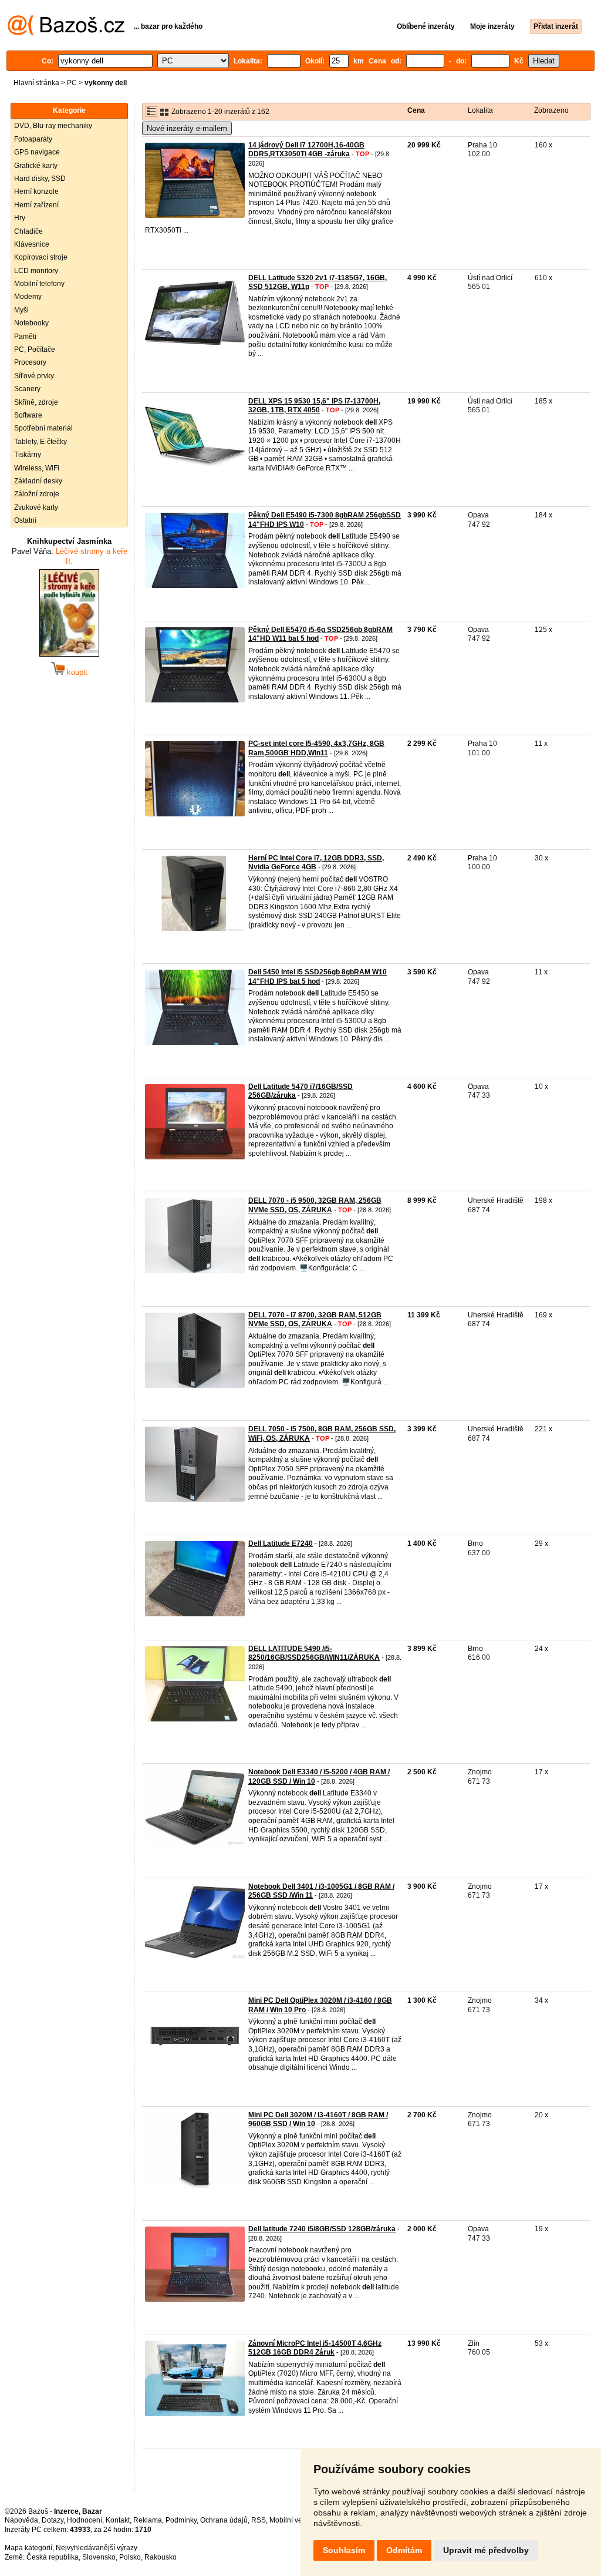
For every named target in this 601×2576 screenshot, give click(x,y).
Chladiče (28, 231)
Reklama (148, 2520)
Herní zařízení (36, 205)
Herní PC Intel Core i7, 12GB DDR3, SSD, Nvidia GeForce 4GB (316, 863)
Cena (416, 110)
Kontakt (118, 2520)
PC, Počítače (35, 349)
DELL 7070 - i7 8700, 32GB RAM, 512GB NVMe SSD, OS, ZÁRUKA (315, 1320)
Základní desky (38, 481)
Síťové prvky (34, 376)
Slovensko (99, 2557)
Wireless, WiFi (37, 468)
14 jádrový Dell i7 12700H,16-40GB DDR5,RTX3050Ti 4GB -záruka (306, 150)
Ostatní (25, 520)
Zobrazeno (551, 110)
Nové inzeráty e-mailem (187, 128)
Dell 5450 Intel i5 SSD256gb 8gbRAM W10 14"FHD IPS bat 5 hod (318, 977)
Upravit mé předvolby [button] (486, 2550)
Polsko (130, 2557)
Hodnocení (85, 2520)
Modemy (28, 297)
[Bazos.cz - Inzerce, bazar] (66, 33)
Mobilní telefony (39, 284)
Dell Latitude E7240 (281, 1543)
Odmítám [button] (404, 2550)
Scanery (27, 389)
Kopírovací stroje (41, 257)
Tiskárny (28, 455)
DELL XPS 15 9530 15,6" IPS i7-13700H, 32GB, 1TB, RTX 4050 (314, 406)
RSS (259, 2520)
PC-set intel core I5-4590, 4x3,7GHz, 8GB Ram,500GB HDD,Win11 (316, 748)
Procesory (30, 362)
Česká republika (53, 2557)
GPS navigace (37, 152)
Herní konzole (36, 191)
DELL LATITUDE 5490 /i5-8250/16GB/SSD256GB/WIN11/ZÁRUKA (314, 1653)
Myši (21, 310)
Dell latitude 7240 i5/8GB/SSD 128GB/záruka (322, 2229)
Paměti (25, 337)
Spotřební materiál (43, 428)
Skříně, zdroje (36, 402)
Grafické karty (36, 166)
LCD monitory (36, 271)
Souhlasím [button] (344, 2550)
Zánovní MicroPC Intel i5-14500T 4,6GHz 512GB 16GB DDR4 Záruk (315, 2348)
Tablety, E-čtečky (40, 442)
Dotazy (53, 2520)
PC (72, 83)
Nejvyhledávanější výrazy (97, 2548)
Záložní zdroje (37, 494)
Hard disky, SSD (40, 179)
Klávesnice (32, 244)
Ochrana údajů (224, 2520)
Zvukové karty (36, 507)
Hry (20, 218)
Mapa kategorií (28, 2548)
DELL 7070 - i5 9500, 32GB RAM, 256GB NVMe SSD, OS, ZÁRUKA (315, 1205)
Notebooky (31, 323)
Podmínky (181, 2520)
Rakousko (161, 2557)
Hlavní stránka (36, 83)
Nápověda (21, 2520)
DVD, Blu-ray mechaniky (53, 126)
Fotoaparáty (33, 139)
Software (28, 415)
